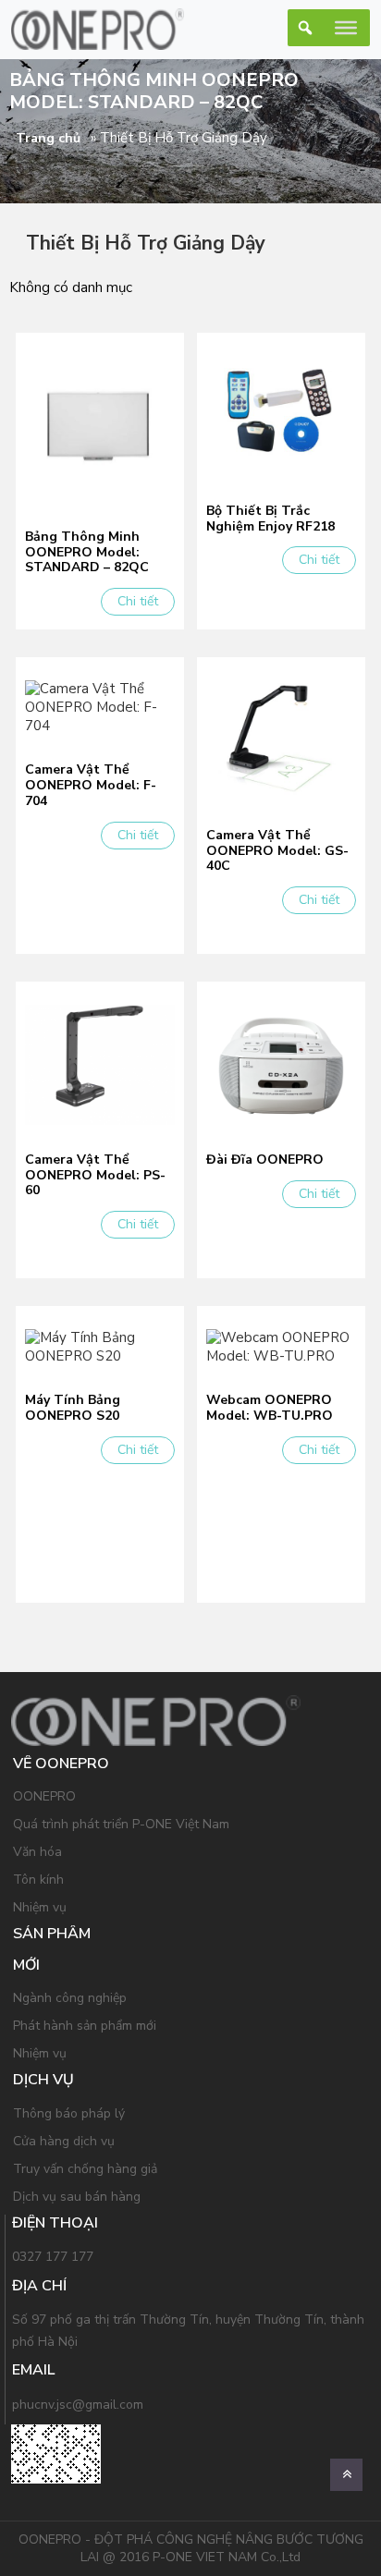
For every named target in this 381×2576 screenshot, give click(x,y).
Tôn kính (38, 1880)
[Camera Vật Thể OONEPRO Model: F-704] (100, 706)
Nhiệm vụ (40, 1907)
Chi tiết (138, 601)
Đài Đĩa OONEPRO (265, 1160)
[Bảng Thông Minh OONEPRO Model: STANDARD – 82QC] (100, 428)
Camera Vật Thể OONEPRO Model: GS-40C (277, 851)
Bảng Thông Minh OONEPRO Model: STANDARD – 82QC (87, 553)
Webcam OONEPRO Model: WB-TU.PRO (270, 1409)
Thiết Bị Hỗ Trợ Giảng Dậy (146, 243)
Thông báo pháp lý (69, 2113)
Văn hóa (37, 1852)
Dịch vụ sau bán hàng (77, 2197)
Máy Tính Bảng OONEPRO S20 (73, 1409)
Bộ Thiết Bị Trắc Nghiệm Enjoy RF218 (270, 519)
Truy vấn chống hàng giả (85, 2169)
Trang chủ (48, 138)
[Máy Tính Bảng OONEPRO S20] (100, 1346)
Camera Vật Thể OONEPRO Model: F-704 (91, 786)
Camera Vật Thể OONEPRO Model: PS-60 (95, 1176)
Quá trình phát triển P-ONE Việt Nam (121, 1824)
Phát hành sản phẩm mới (85, 2026)
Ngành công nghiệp (70, 1998)
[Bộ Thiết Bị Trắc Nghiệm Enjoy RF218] (281, 415)
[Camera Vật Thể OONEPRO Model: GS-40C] (281, 739)
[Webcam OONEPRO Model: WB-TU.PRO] (281, 1346)
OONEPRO (44, 1796)
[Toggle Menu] (346, 28)
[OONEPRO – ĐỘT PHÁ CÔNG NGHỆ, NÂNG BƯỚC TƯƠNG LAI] (98, 29)
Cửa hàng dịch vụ (64, 2141)
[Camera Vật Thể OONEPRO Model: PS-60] (100, 1064)
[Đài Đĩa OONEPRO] (281, 1064)
